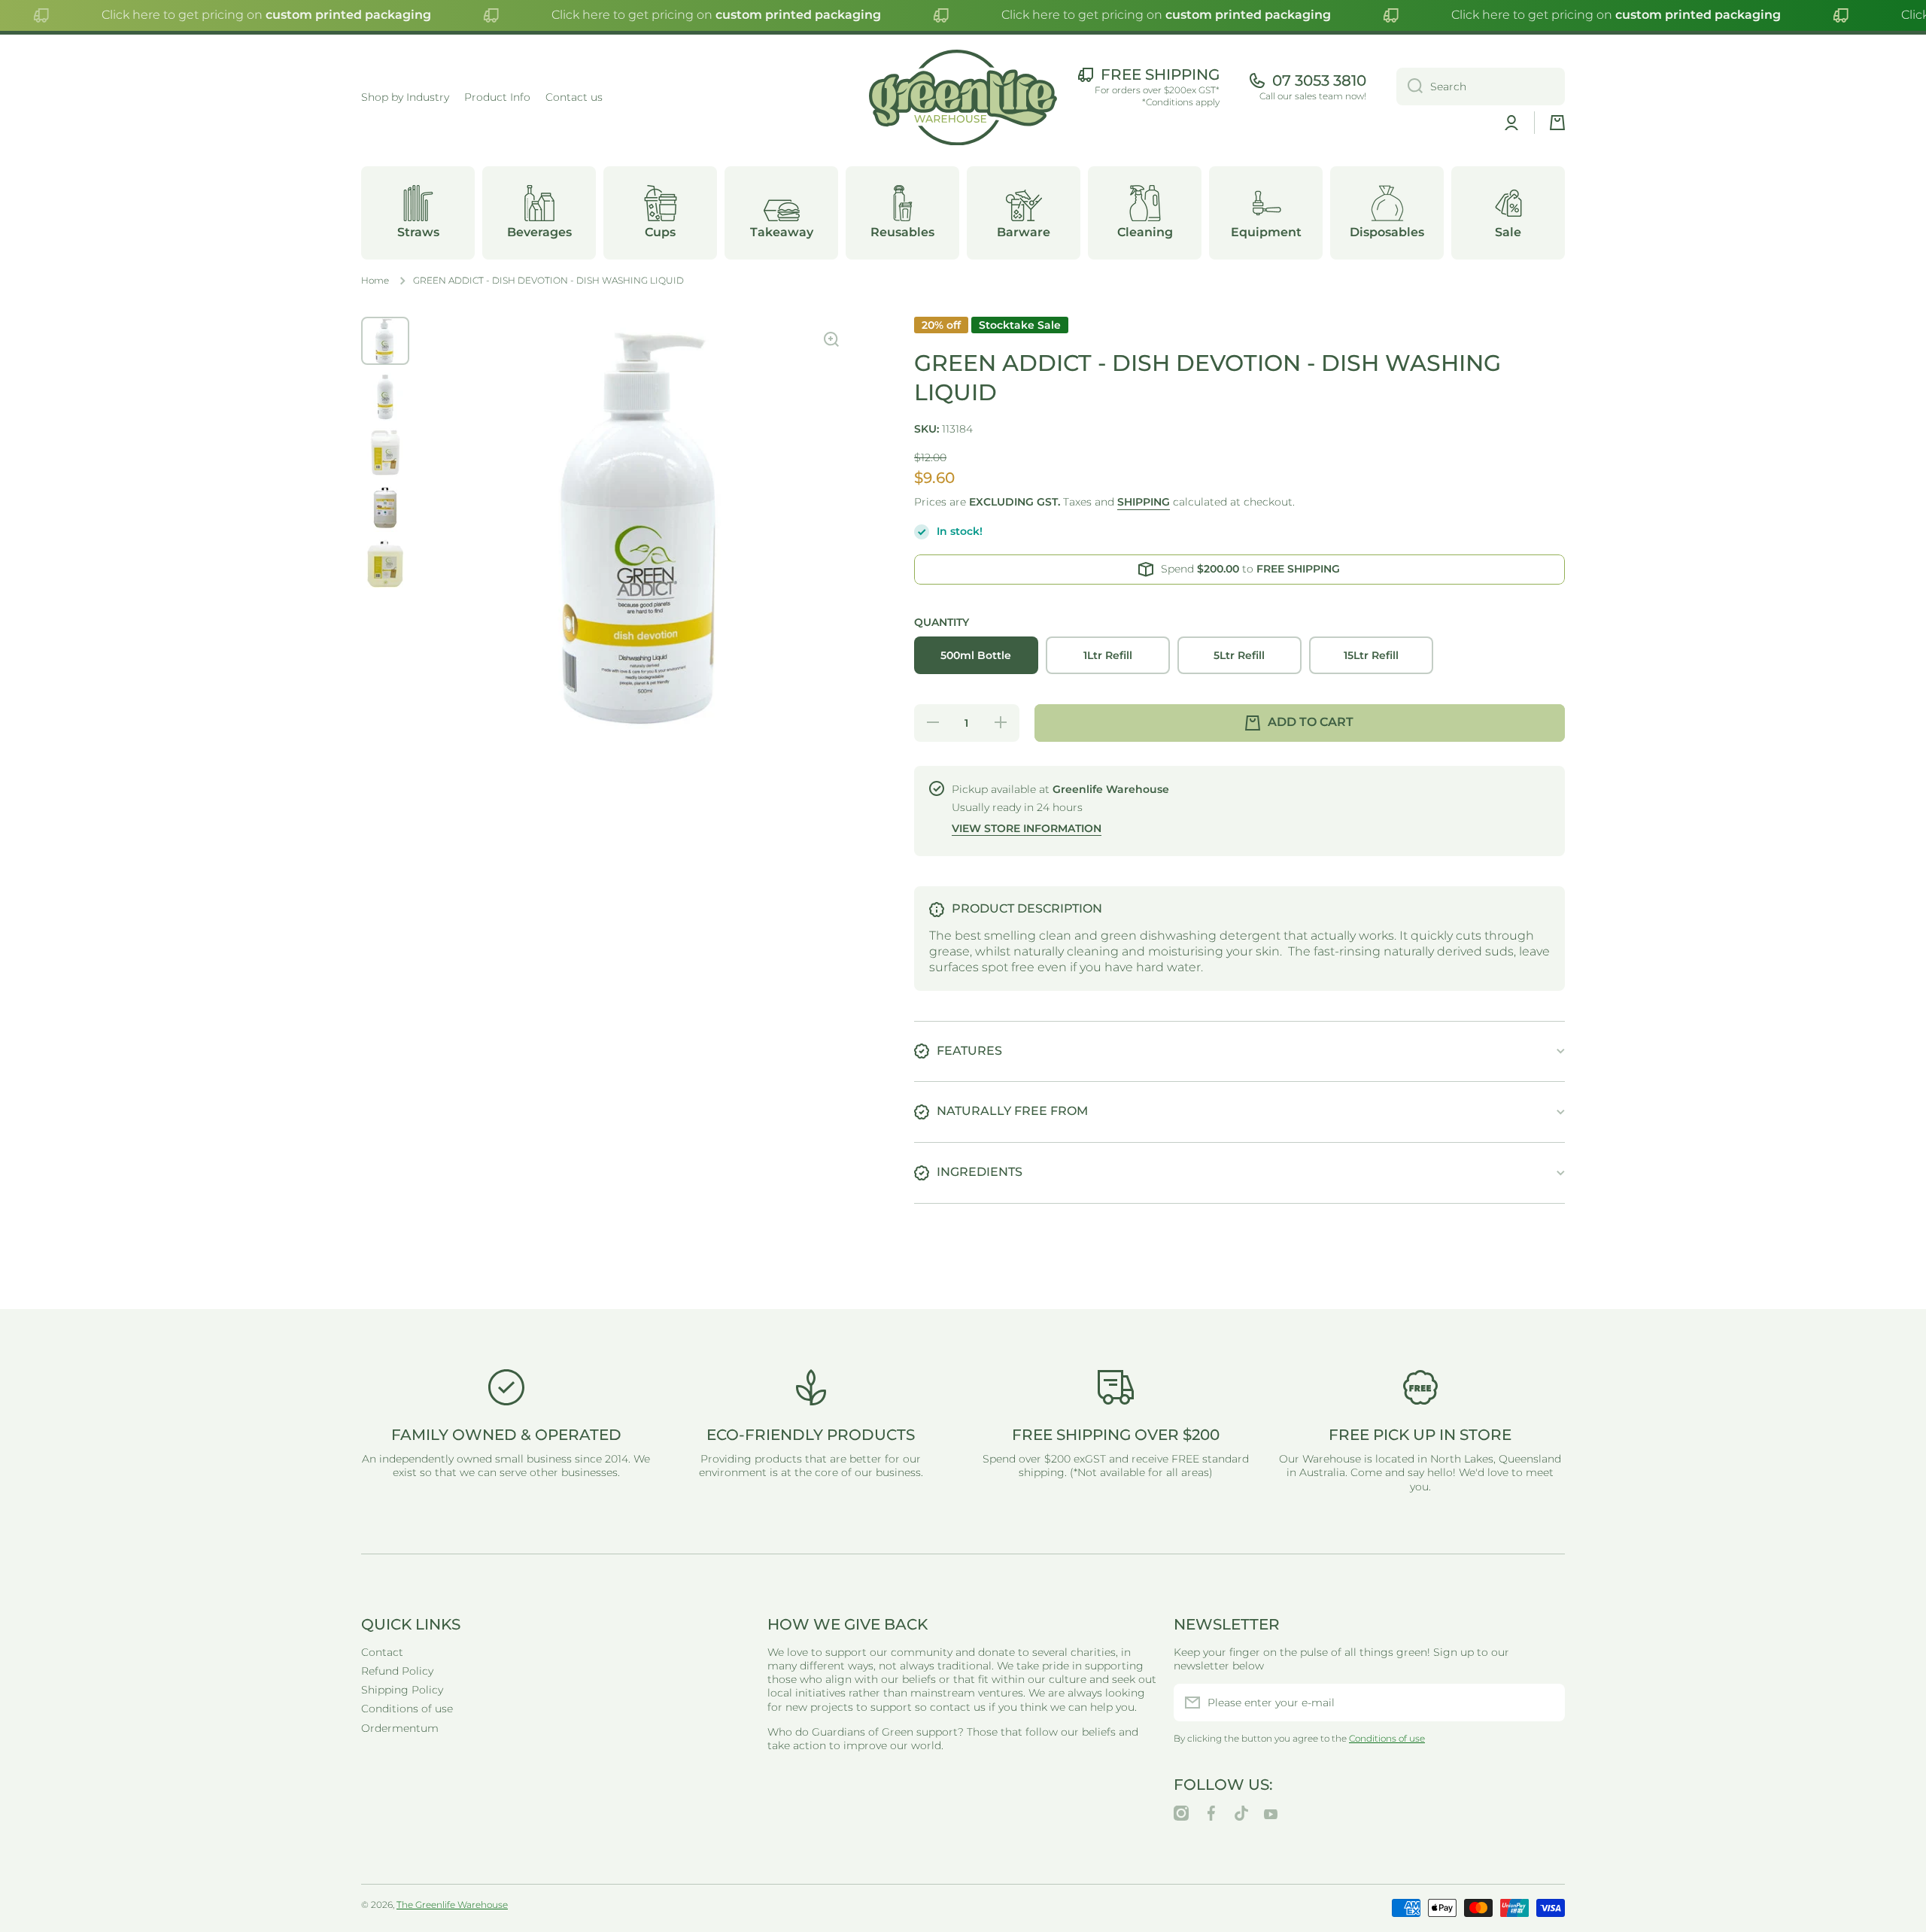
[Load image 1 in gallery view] (385, 341)
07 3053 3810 (1319, 80)
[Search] (1410, 87)
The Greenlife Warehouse (452, 1905)
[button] (1557, 123)
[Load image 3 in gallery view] (385, 452)
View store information (1027, 828)
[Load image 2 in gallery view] (385, 396)
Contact (382, 1652)
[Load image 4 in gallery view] (385, 508)
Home (375, 280)
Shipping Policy (402, 1690)
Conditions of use (407, 1709)
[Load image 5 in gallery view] (385, 563)
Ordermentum (400, 1728)
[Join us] (1546, 1703)
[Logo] (963, 98)
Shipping (1144, 502)
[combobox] (1481, 87)
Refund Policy (397, 1671)
